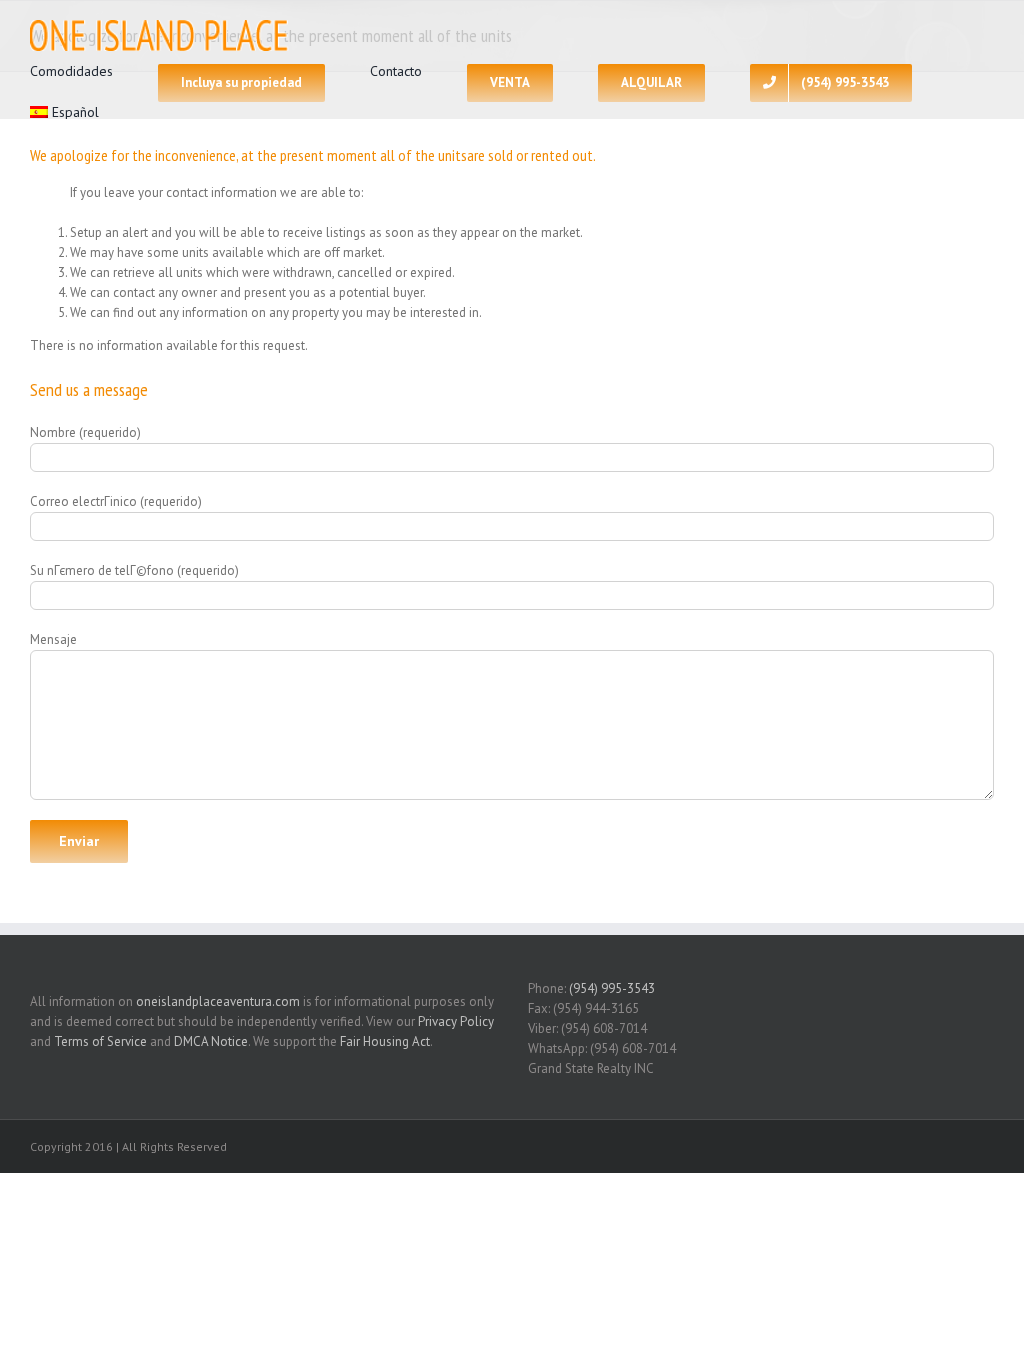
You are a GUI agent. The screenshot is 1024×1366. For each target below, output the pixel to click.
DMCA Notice (211, 1041)
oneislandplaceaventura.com (218, 1001)
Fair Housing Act (385, 1041)
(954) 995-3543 (612, 988)
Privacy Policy (456, 1021)
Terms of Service (100, 1041)
